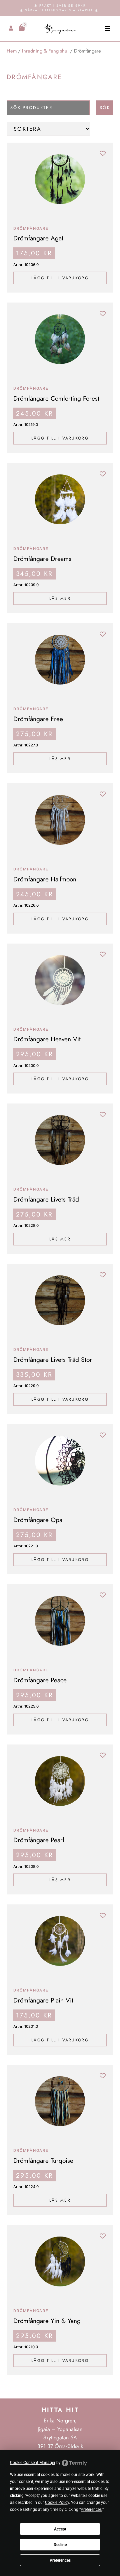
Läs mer (60, 598)
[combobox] (48, 108)
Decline (60, 2545)
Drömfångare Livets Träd (46, 1199)
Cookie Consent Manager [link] (33, 2463)
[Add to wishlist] (102, 153)
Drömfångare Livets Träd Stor (53, 1359)
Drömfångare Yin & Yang (47, 2321)
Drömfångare (31, 228)
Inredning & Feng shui (45, 51)
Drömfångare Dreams (42, 559)
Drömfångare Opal (38, 1520)
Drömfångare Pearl (39, 1840)
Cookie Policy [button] (57, 2503)
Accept (60, 2529)
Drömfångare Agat (38, 238)
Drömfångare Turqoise (43, 2160)
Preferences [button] (91, 2510)
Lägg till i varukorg (60, 278)
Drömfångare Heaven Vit (47, 1039)
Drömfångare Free (38, 719)
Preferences (60, 2560)
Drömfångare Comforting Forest (56, 398)
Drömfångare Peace (40, 1680)
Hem (12, 51)
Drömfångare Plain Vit (43, 2000)
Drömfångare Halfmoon (45, 879)
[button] (107, 29)
